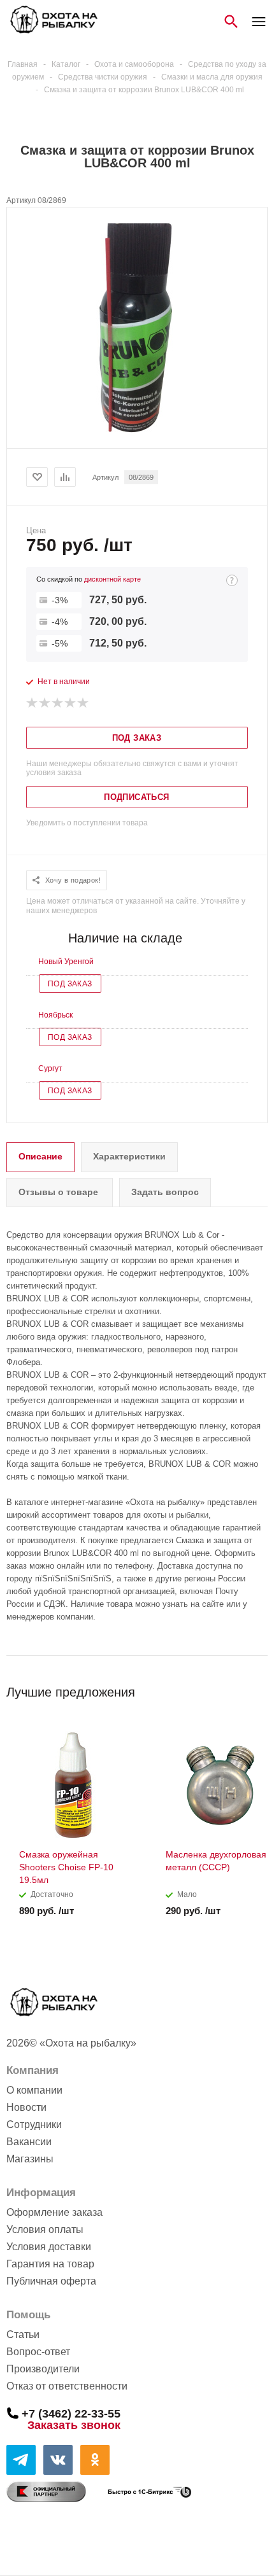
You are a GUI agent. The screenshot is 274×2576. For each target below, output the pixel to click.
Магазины (30, 2159)
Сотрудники (34, 2124)
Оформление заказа (54, 2212)
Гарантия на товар (50, 2264)
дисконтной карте (112, 579)
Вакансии (29, 2142)
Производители (43, 2369)
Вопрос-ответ (38, 2352)
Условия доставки (49, 2247)
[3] (58, 703)
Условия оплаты (45, 2229)
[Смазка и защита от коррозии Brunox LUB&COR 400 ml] (137, 437)
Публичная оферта (51, 2281)
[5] (83, 703)
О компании (34, 2090)
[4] (71, 703)
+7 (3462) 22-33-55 (71, 2413)
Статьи (23, 2334)
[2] (45, 703)
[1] (32, 703)
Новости (26, 2107)
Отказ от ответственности (67, 2386)
